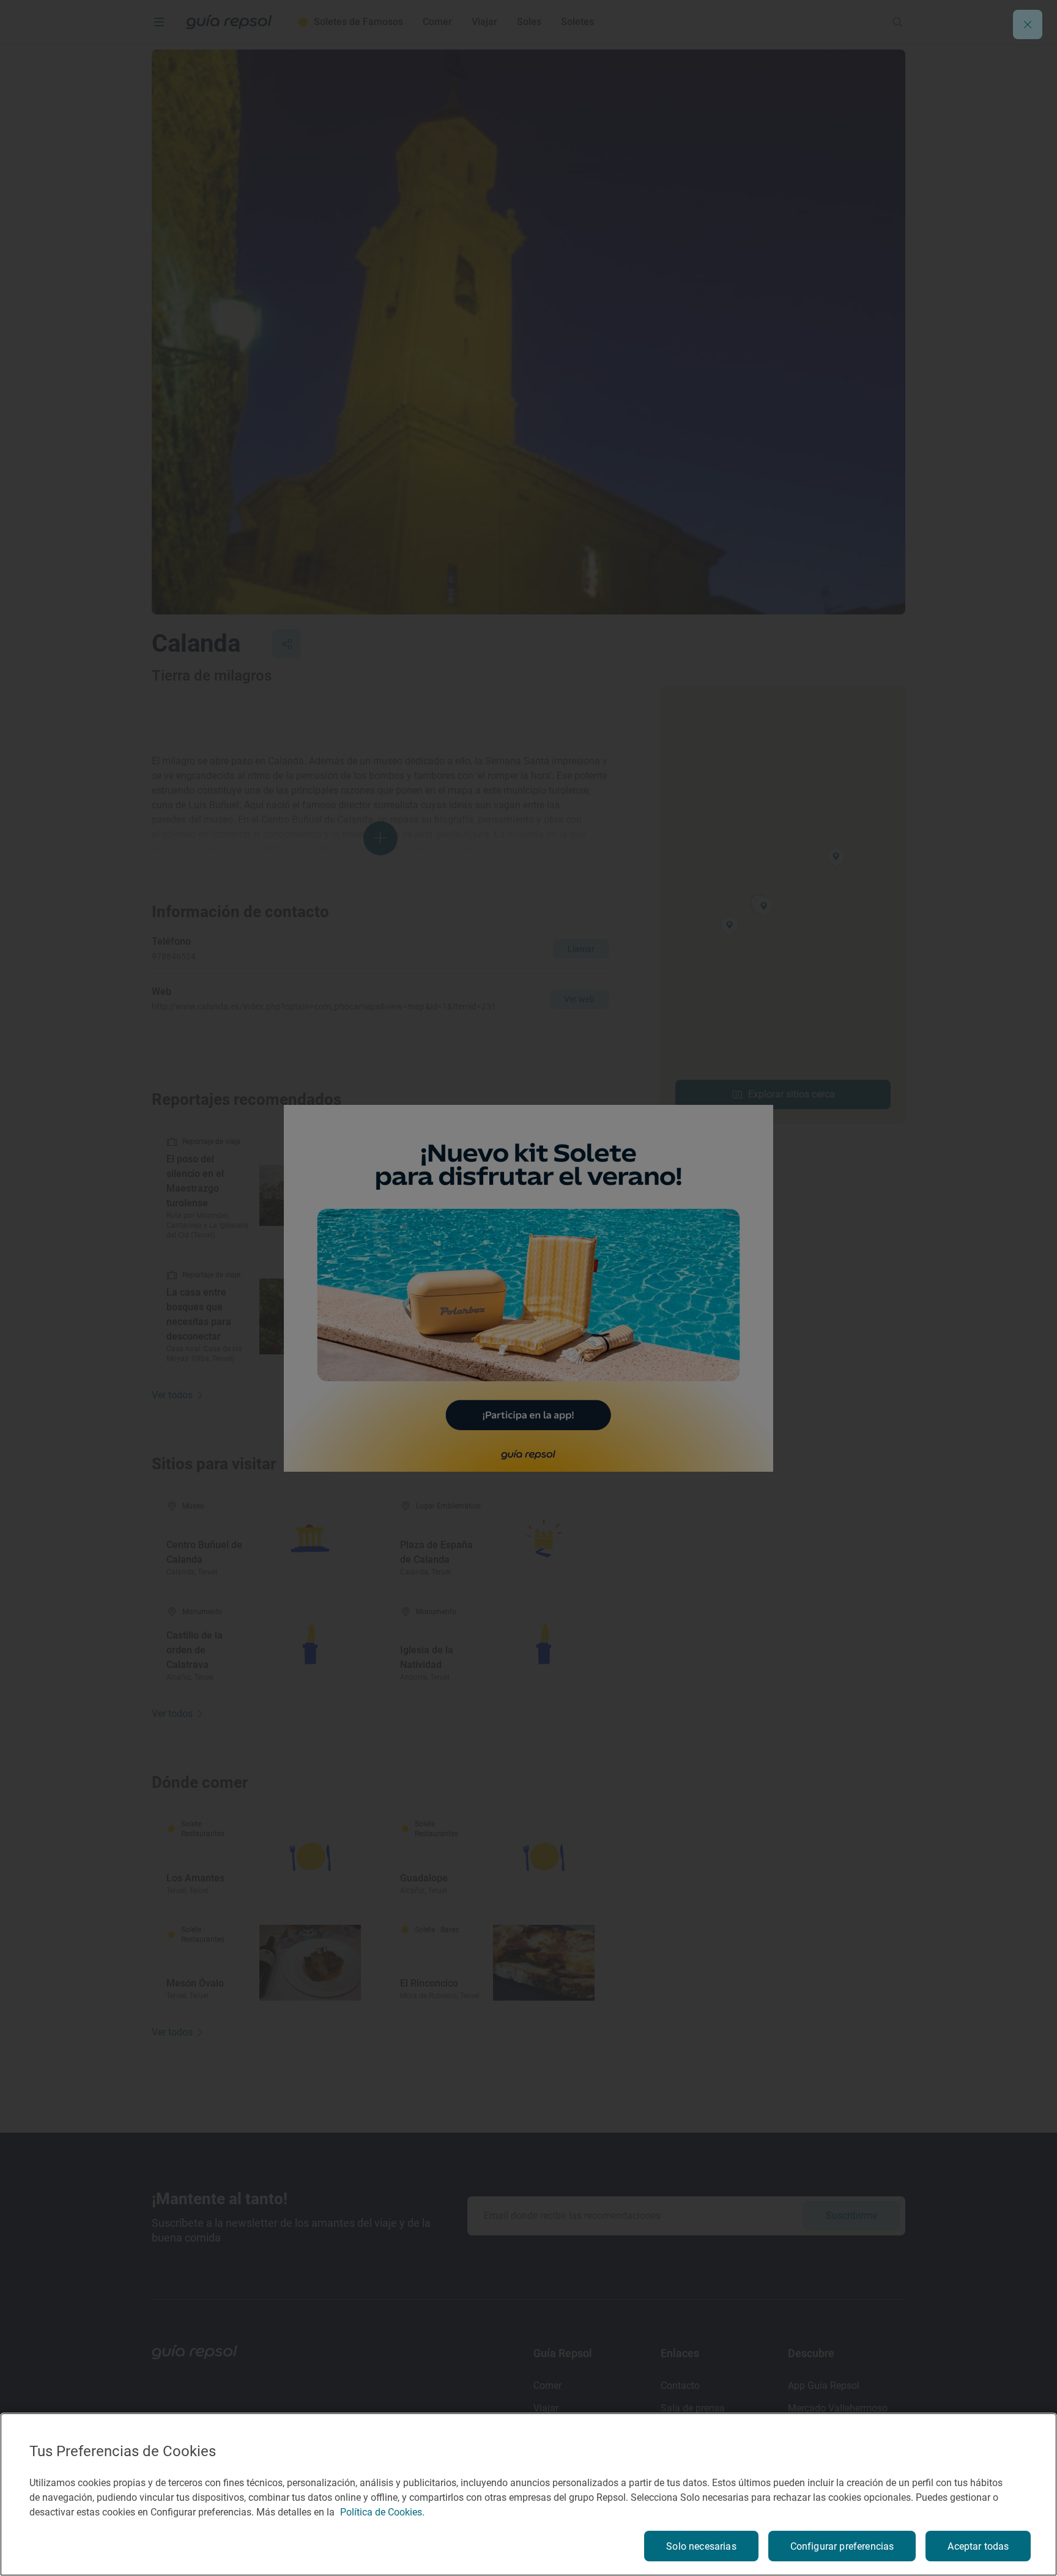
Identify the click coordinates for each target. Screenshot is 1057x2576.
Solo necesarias (701, 2546)
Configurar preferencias (842, 2546)
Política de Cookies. (382, 2512)
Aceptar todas (978, 2546)
